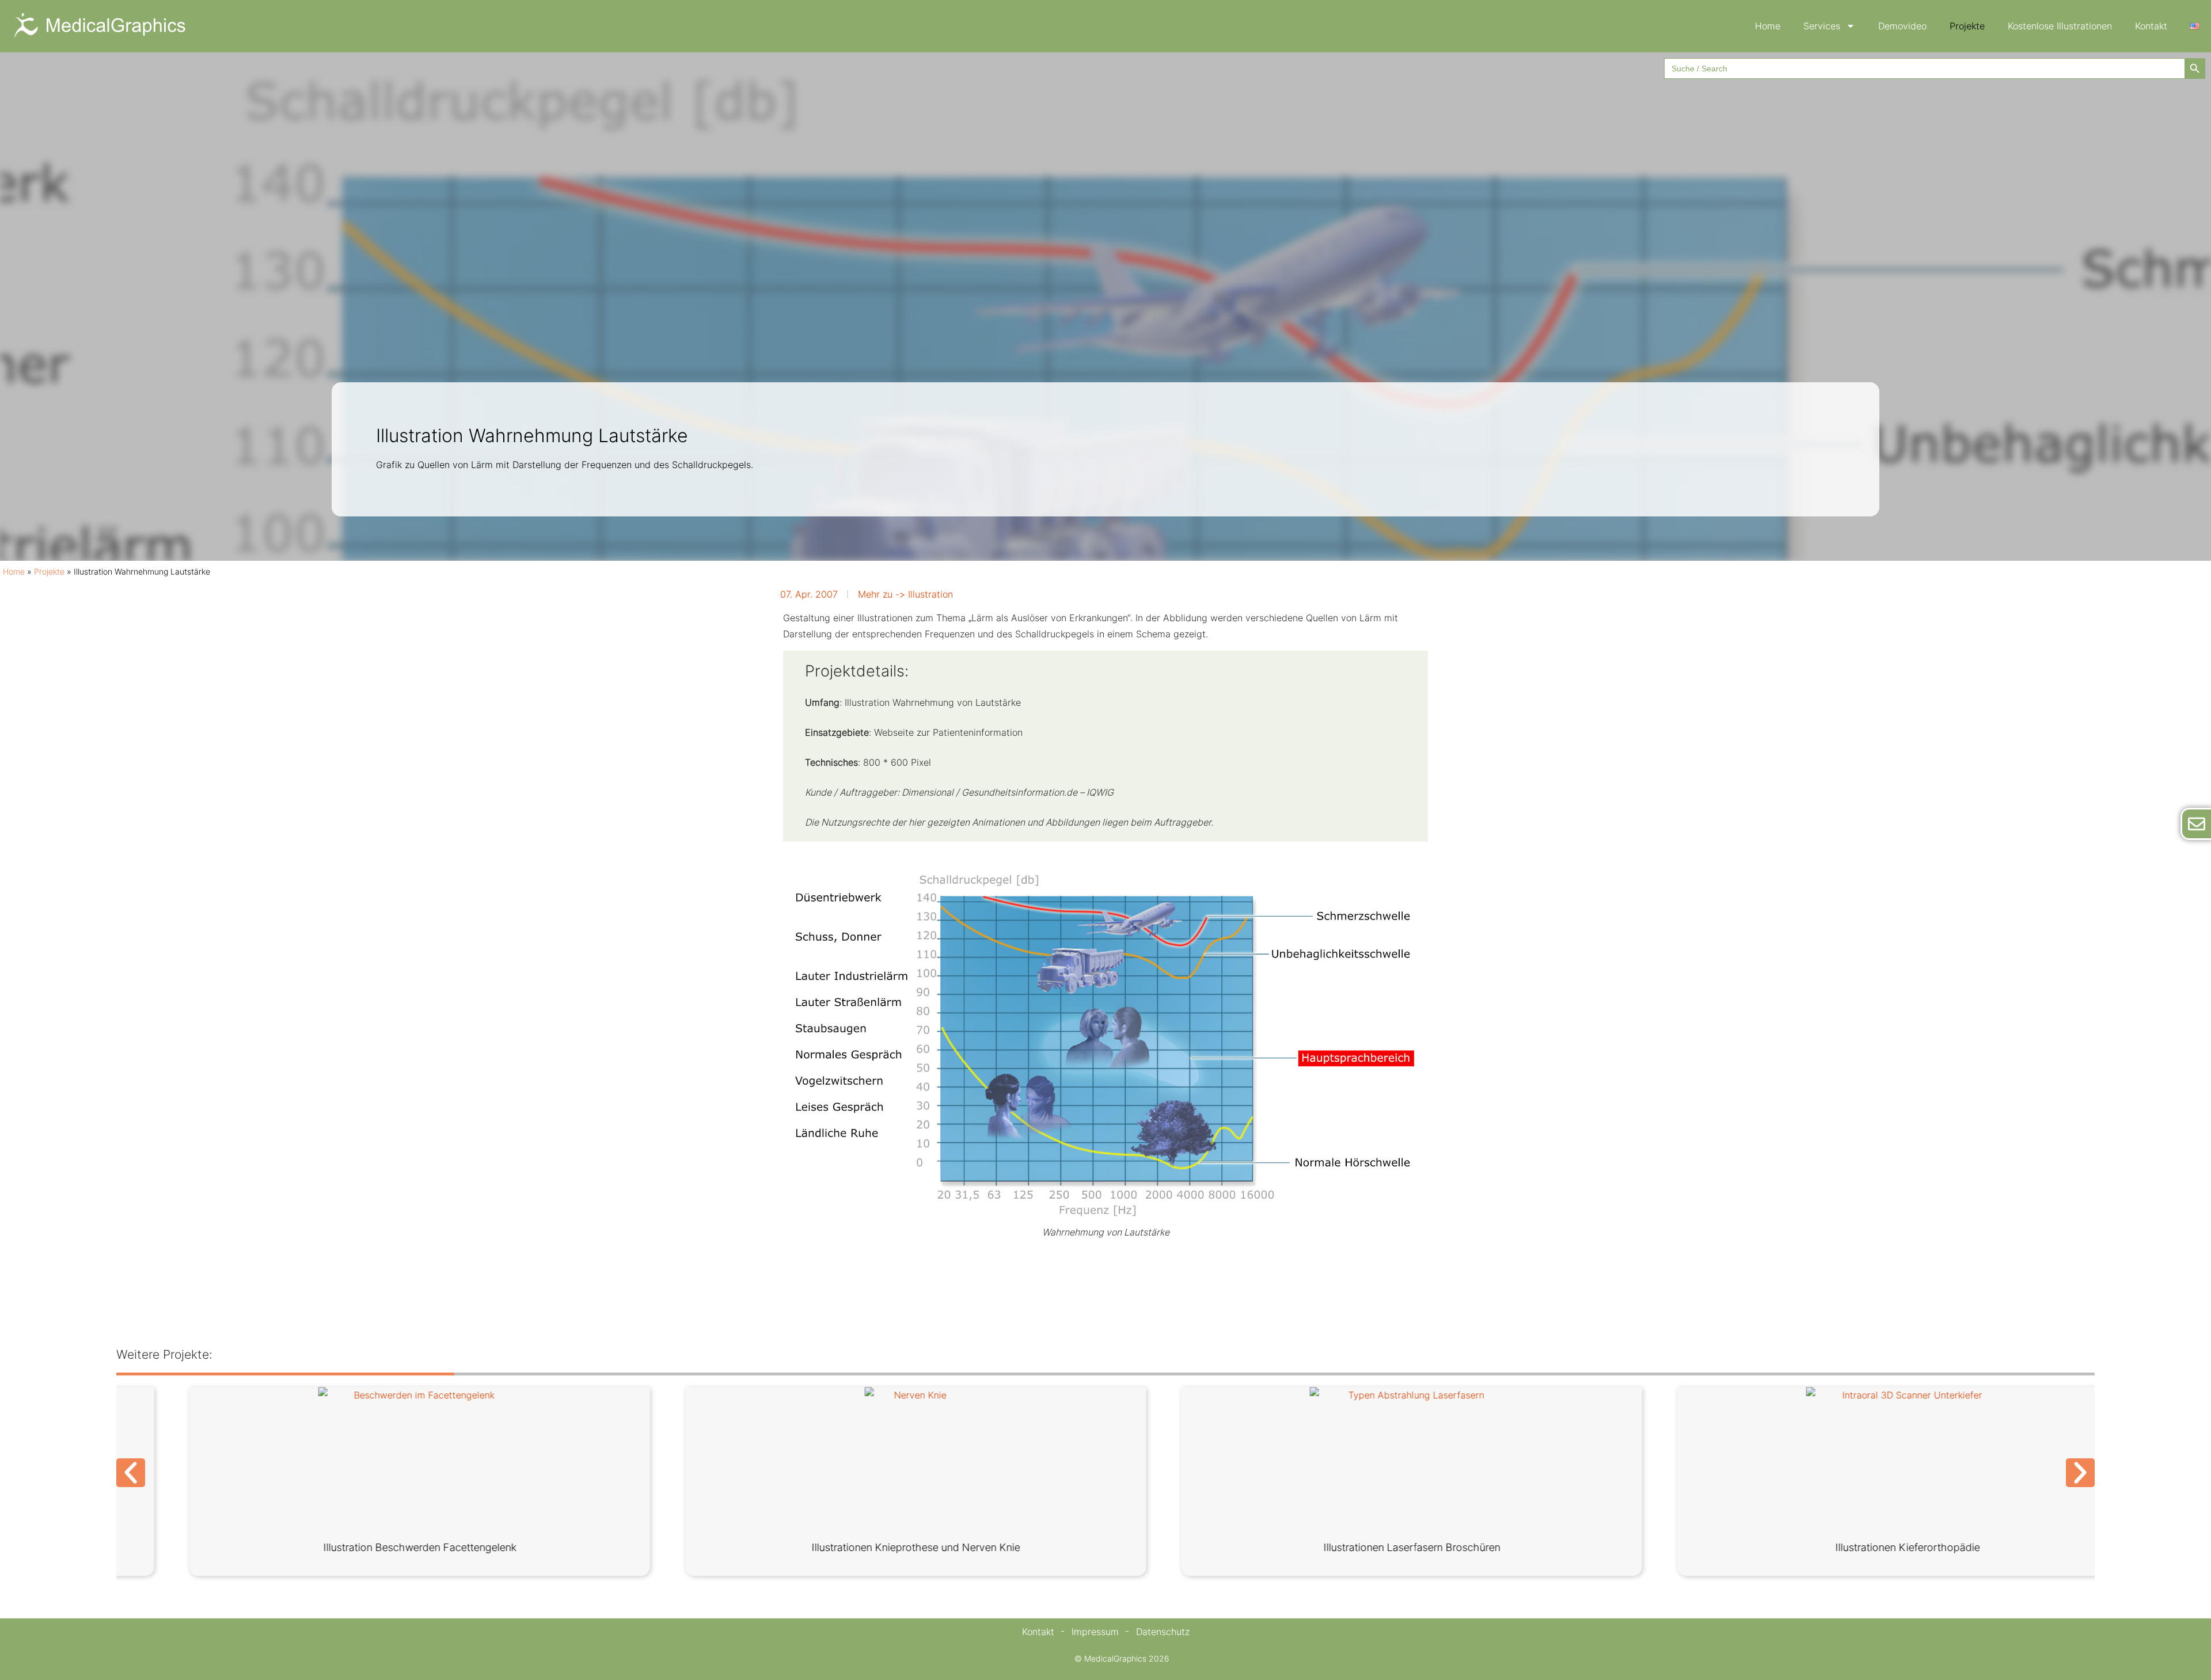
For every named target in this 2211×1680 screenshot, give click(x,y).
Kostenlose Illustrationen (2060, 26)
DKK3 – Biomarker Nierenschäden (857, 1547)
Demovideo (1902, 26)
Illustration (930, 594)
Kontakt (2151, 26)
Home (1768, 26)
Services (1822, 26)
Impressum (1095, 1632)
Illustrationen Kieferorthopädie (361, 1547)
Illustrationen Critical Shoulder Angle (1849, 1547)
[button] (131, 1473)
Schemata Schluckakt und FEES (1353, 1547)
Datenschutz (1163, 1632)
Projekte (1967, 26)
